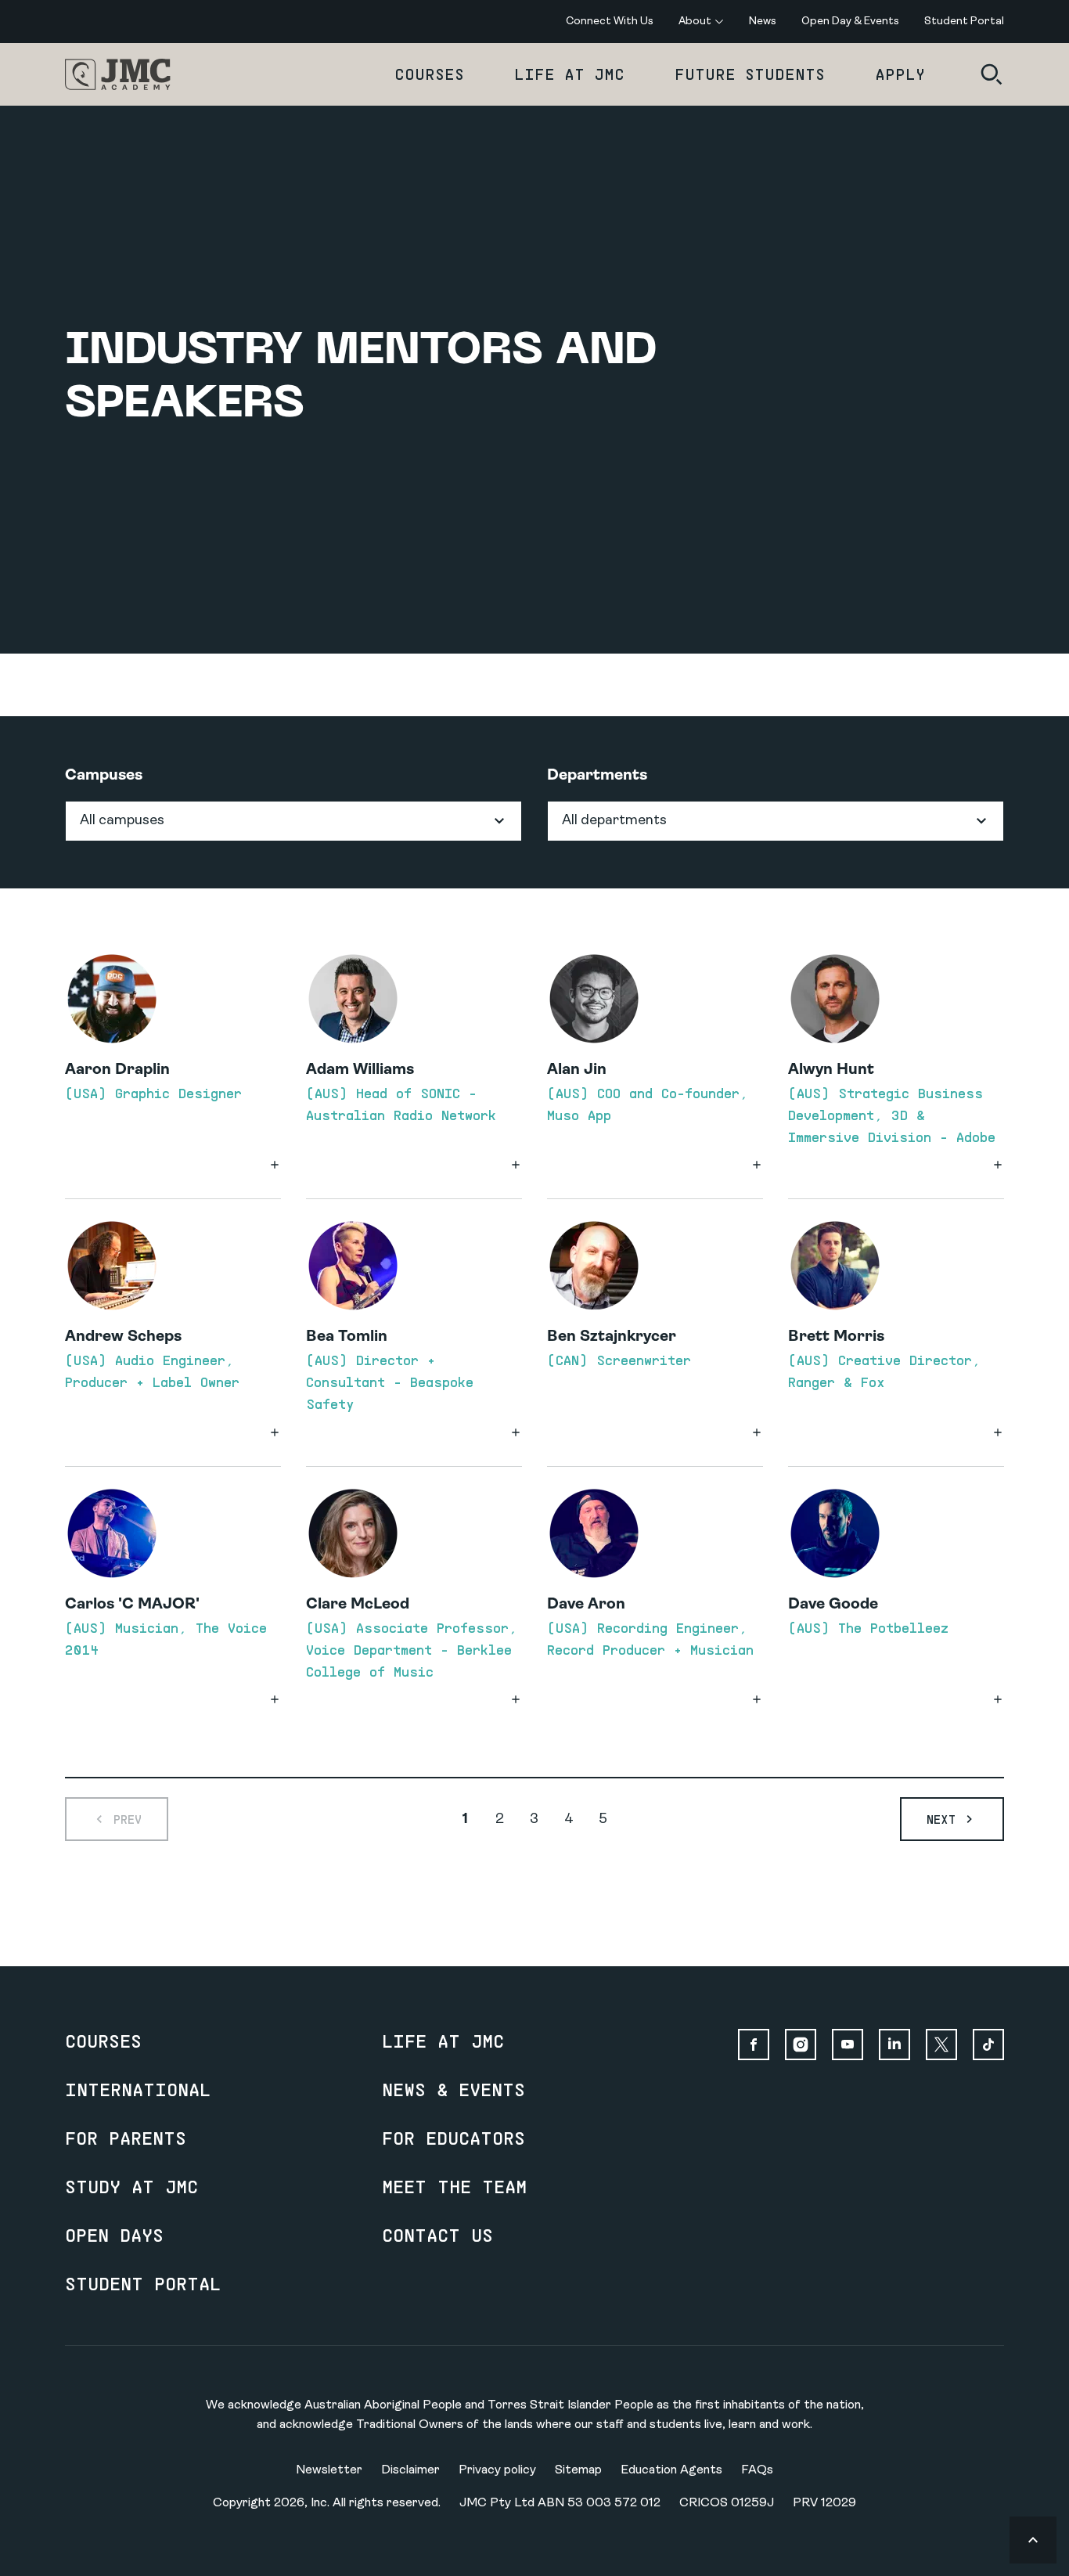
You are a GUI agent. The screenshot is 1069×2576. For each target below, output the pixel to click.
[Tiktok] (988, 2045)
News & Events (454, 2089)
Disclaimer (410, 2470)
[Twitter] (941, 2045)
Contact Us (437, 2235)
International (138, 2089)
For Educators (454, 2138)
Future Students (750, 74)
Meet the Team (454, 2186)
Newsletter (329, 2470)
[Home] (118, 74)
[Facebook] (754, 2045)
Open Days (114, 2235)
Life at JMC (569, 74)
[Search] (992, 74)
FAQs (757, 2470)
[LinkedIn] (894, 2045)
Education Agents (671, 2470)
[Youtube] (848, 2045)
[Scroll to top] (1033, 2540)
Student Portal (143, 2283)
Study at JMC (131, 2186)
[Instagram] (801, 2045)
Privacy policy (497, 2470)
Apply (900, 74)
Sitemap (578, 2470)
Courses (429, 74)
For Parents (126, 2138)
